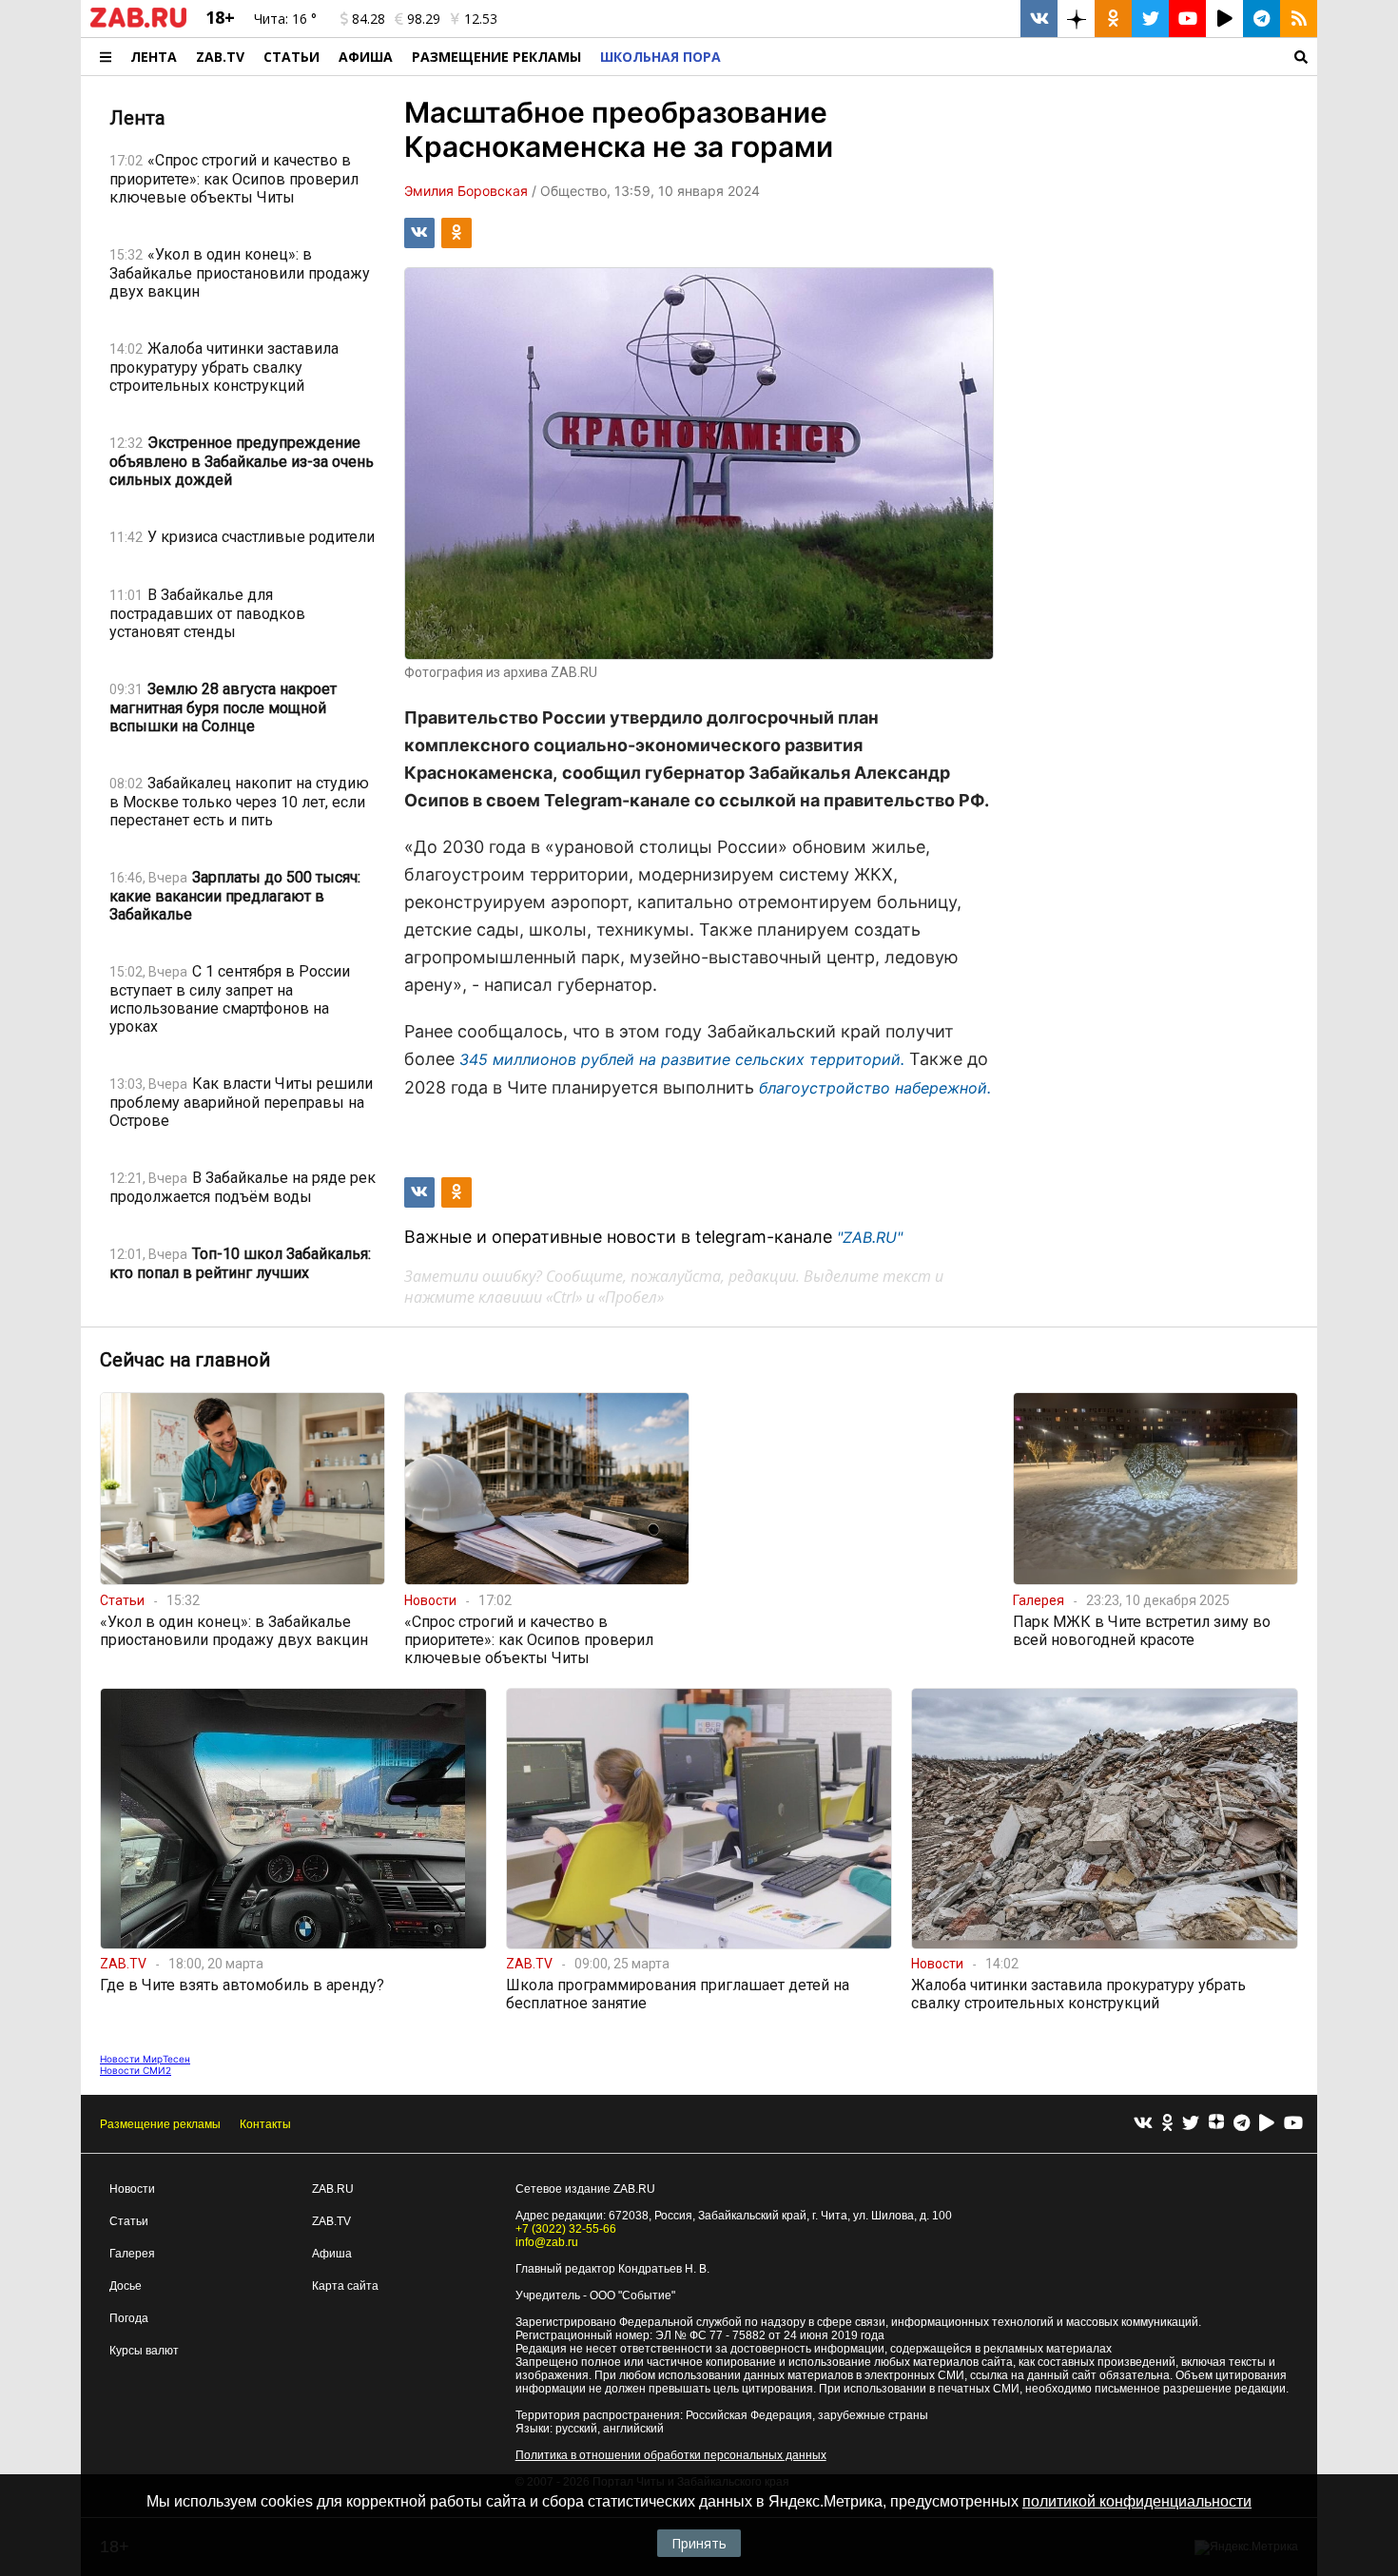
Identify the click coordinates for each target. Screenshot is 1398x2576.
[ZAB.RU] (138, 24)
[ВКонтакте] (1143, 2124)
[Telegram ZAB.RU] (1262, 19)
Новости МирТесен (145, 2059)
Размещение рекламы (160, 2124)
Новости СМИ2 (136, 2070)
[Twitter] (1191, 2124)
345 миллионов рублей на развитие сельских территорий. (682, 1059)
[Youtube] (1293, 2124)
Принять (699, 2543)
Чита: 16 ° (285, 19)
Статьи (291, 57)
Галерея (132, 2254)
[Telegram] (1242, 2124)
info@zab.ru (547, 2242)
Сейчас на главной (185, 1360)
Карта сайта (345, 2286)
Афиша (366, 57)
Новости (132, 2189)
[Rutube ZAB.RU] (1224, 19)
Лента (154, 57)
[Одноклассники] (1167, 2124)
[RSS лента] (1299, 19)
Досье (126, 2286)
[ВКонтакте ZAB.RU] (1039, 19)
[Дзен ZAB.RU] (1076, 19)
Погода (129, 2318)
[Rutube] (1267, 2124)
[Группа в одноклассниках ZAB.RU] (1113, 19)
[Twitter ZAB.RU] (1150, 19)
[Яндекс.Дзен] (1216, 2124)
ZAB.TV (220, 57)
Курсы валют (144, 2351)
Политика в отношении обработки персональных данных (671, 2455)
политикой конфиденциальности (1137, 2501)
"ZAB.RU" (870, 1237)
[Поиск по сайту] (1024, 57)
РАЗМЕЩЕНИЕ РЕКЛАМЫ (496, 57)
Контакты (265, 2124)
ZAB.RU (333, 2189)
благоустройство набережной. (875, 1088)
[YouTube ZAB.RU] (1187, 19)
